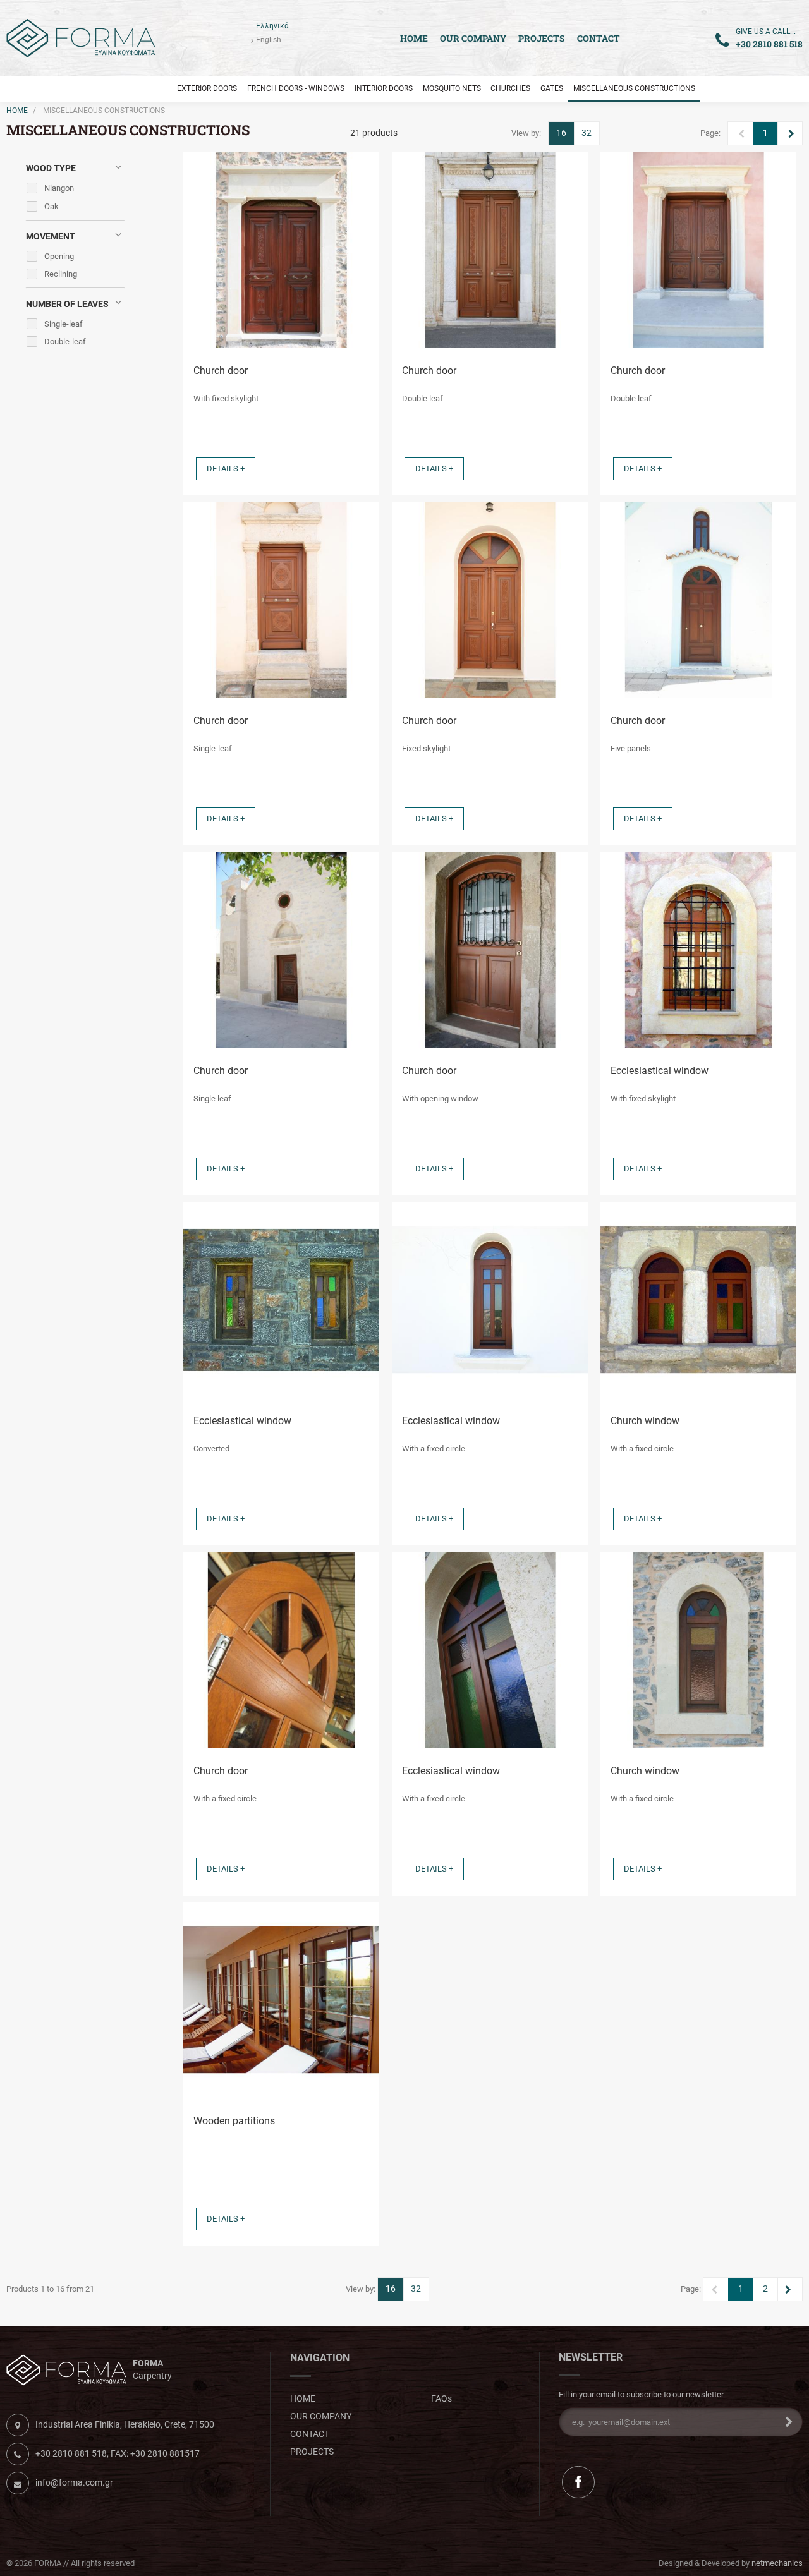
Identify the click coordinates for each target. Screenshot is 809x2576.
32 (587, 133)
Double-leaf (65, 342)
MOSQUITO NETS (452, 88)
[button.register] (785, 2422)
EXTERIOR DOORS (207, 88)
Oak (52, 206)
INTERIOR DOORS (384, 88)
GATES (552, 88)
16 (561, 133)
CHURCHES (510, 88)
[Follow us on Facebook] (578, 2482)
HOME (17, 111)
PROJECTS (542, 38)
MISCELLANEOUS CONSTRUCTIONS (634, 88)
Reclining (61, 274)
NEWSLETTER (591, 2357)
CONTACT (599, 38)
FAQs (441, 2398)
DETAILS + (226, 469)
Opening (59, 256)
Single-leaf (64, 324)
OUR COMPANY (473, 38)
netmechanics (777, 2563)
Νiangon (59, 188)
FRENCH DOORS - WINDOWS (296, 88)
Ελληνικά (272, 26)
